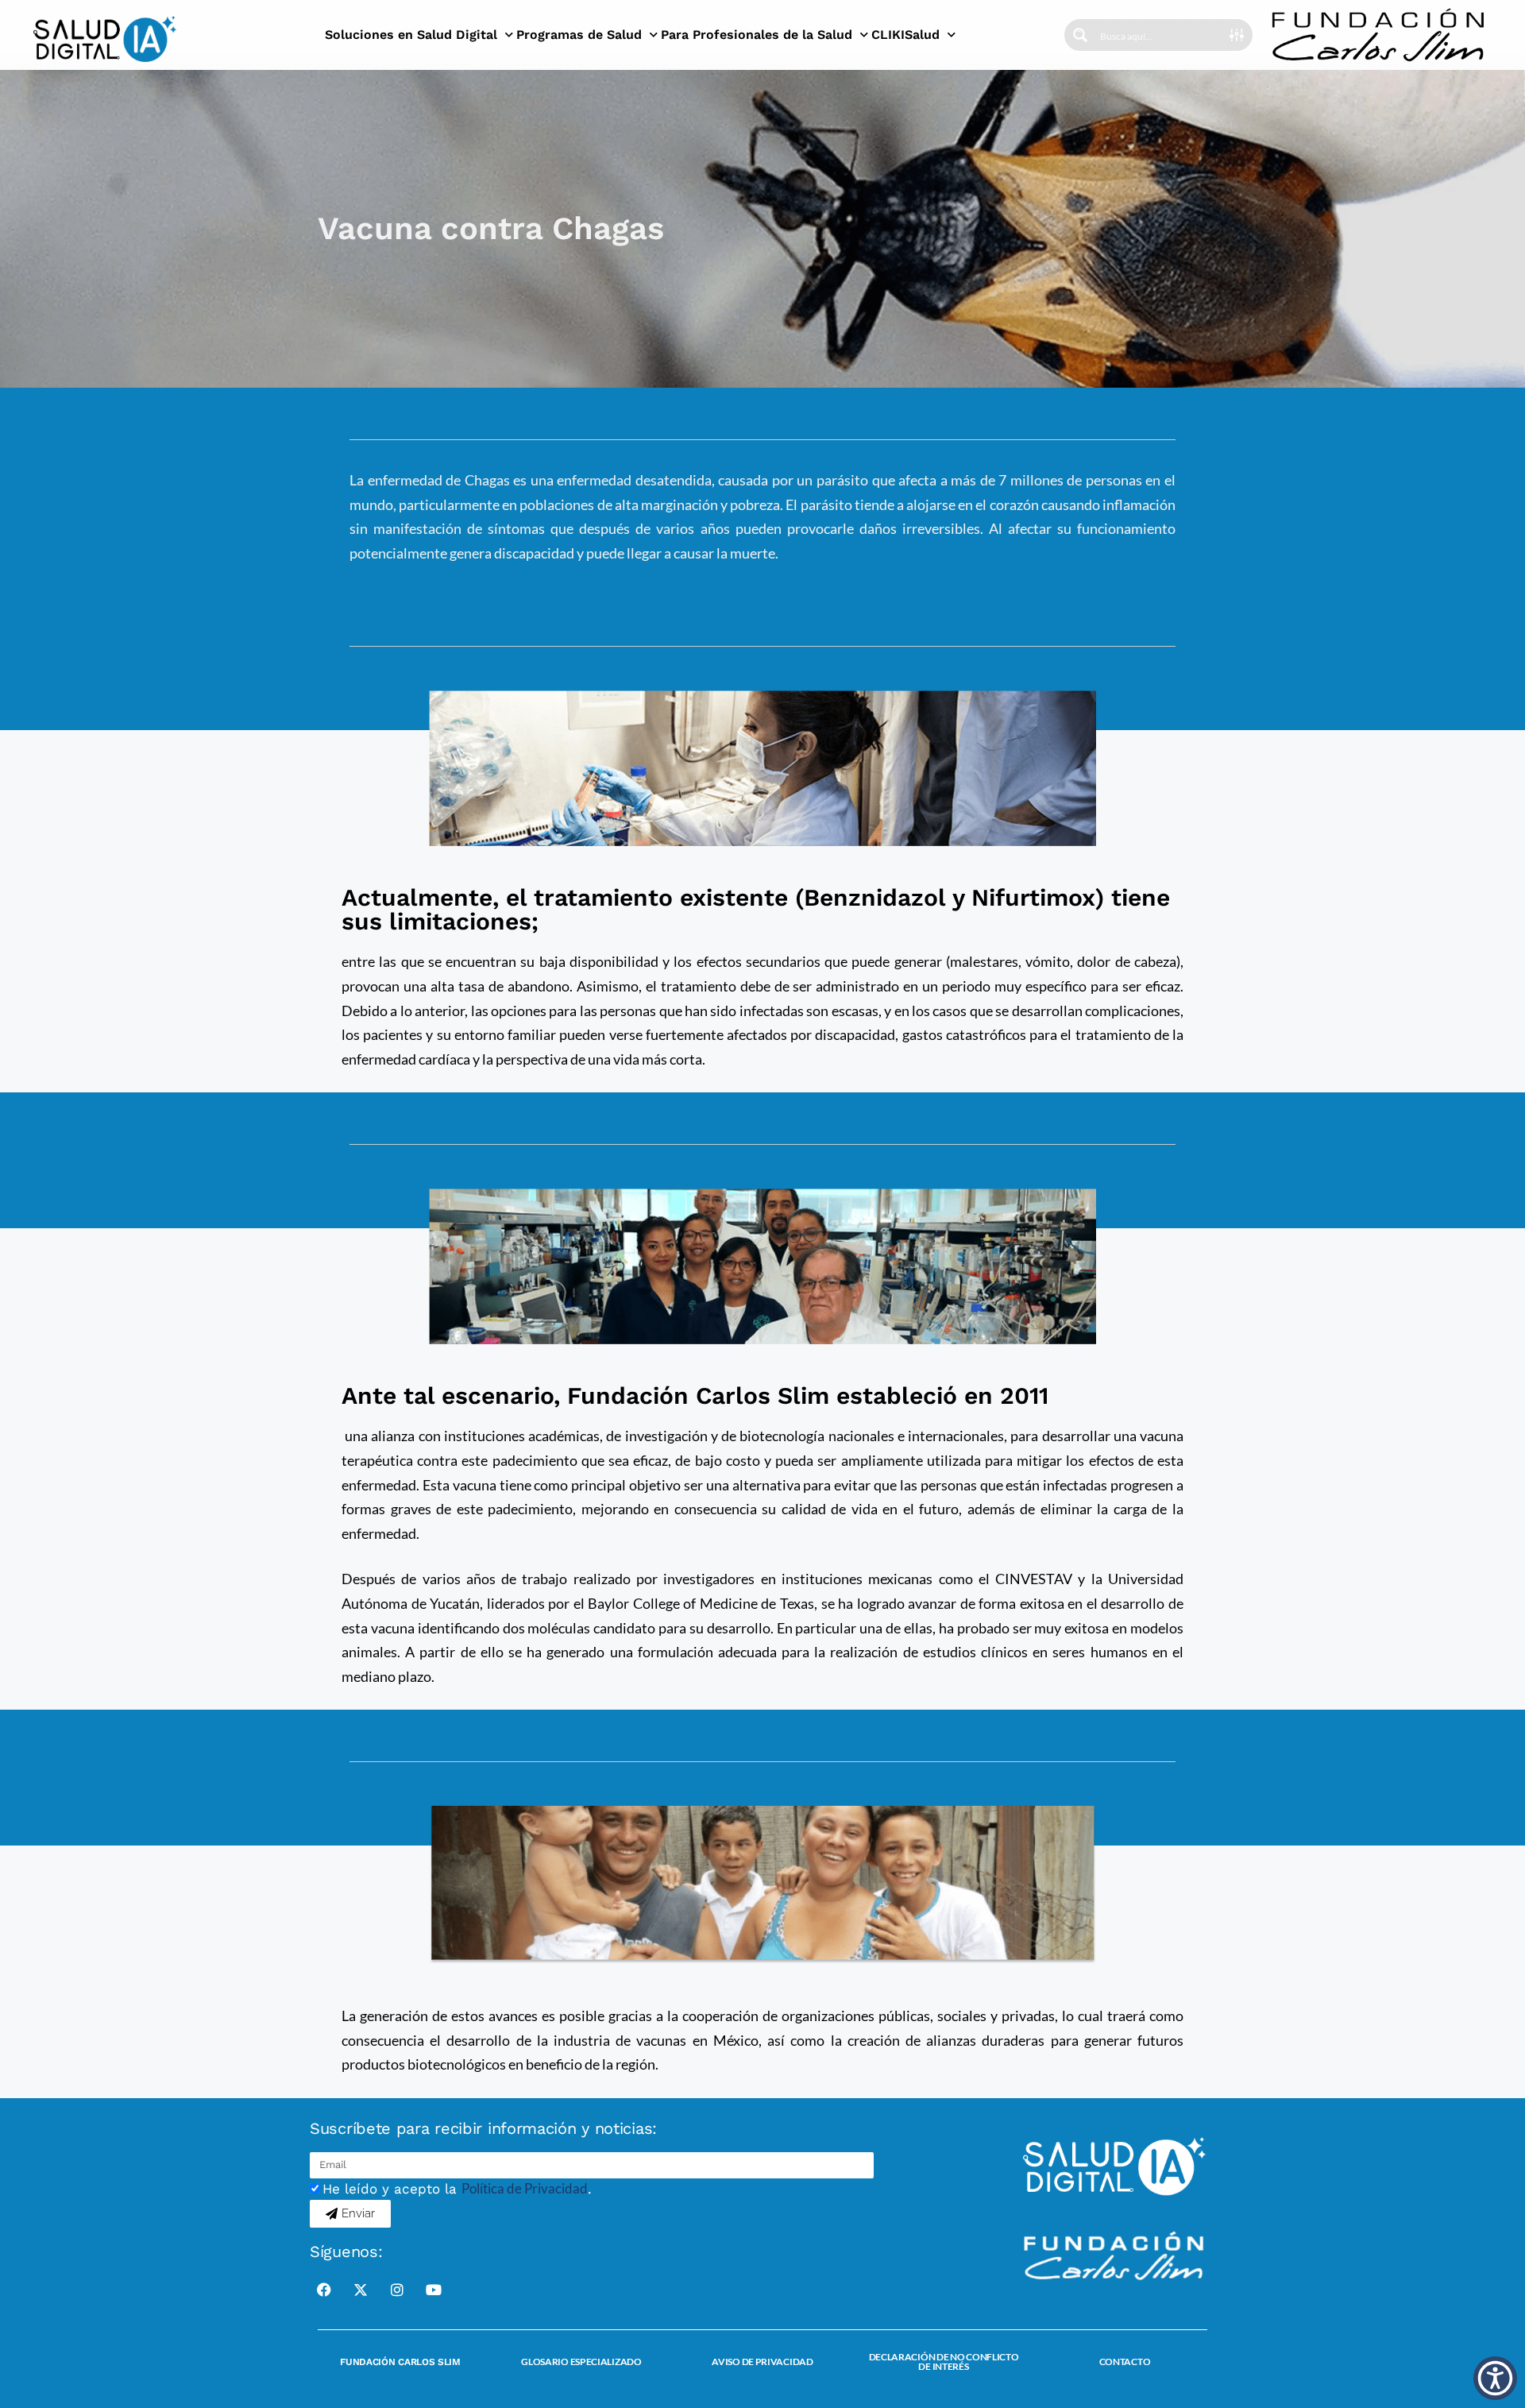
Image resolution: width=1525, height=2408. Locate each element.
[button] (1495, 2378)
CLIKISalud (905, 35)
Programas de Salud (579, 35)
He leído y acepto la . (457, 2189)
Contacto (1125, 2362)
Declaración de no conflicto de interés (944, 2362)
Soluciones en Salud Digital (411, 35)
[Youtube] (434, 2290)
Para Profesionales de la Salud (757, 35)
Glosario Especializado (581, 2362)
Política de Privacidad (525, 2188)
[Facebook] (324, 2290)
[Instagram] (397, 2290)
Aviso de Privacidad (762, 2362)
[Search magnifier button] (1080, 35)
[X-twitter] (361, 2290)
